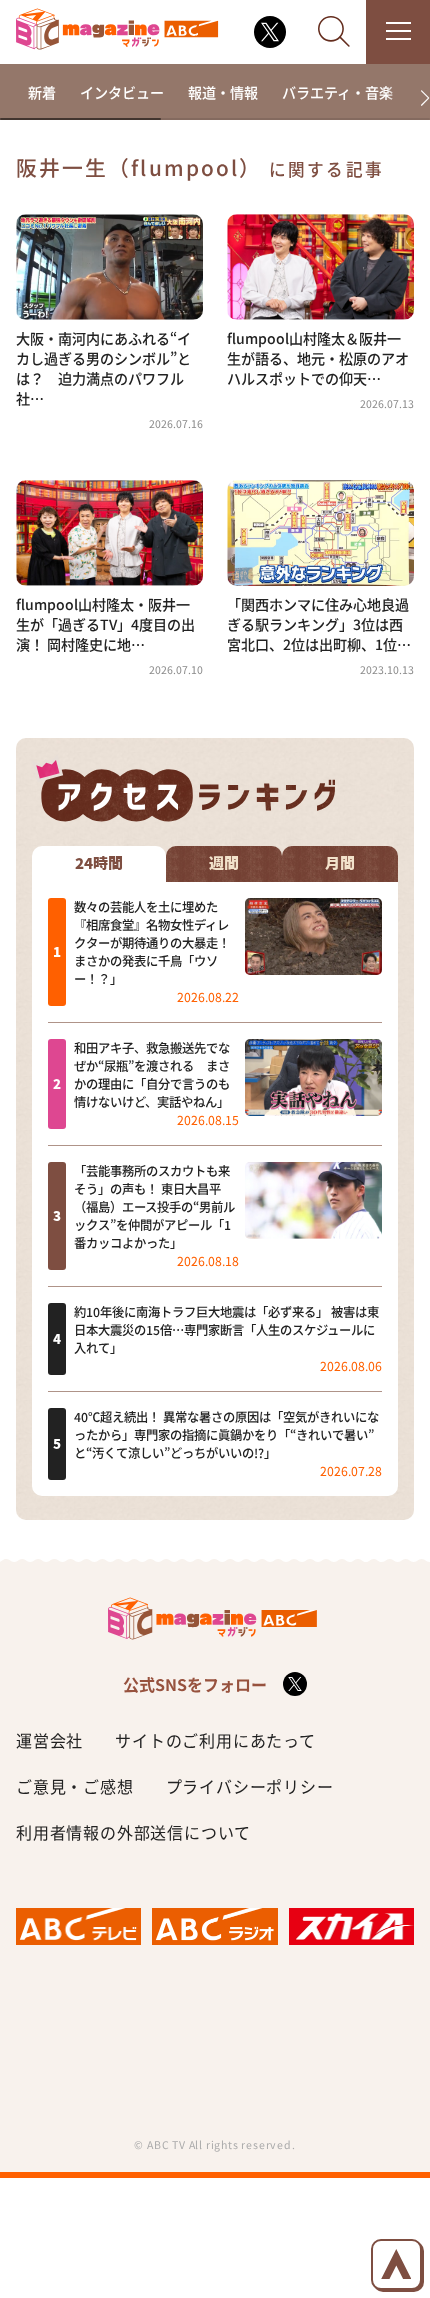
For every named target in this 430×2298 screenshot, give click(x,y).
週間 (224, 863)
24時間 (99, 863)
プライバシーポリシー (250, 1786)
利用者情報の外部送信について (133, 1832)
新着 (42, 92)
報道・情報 (223, 92)
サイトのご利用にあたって (215, 1740)
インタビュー (122, 92)
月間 (340, 863)
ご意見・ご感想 (75, 1786)
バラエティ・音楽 (337, 92)
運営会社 (49, 1740)
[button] (416, 98)
